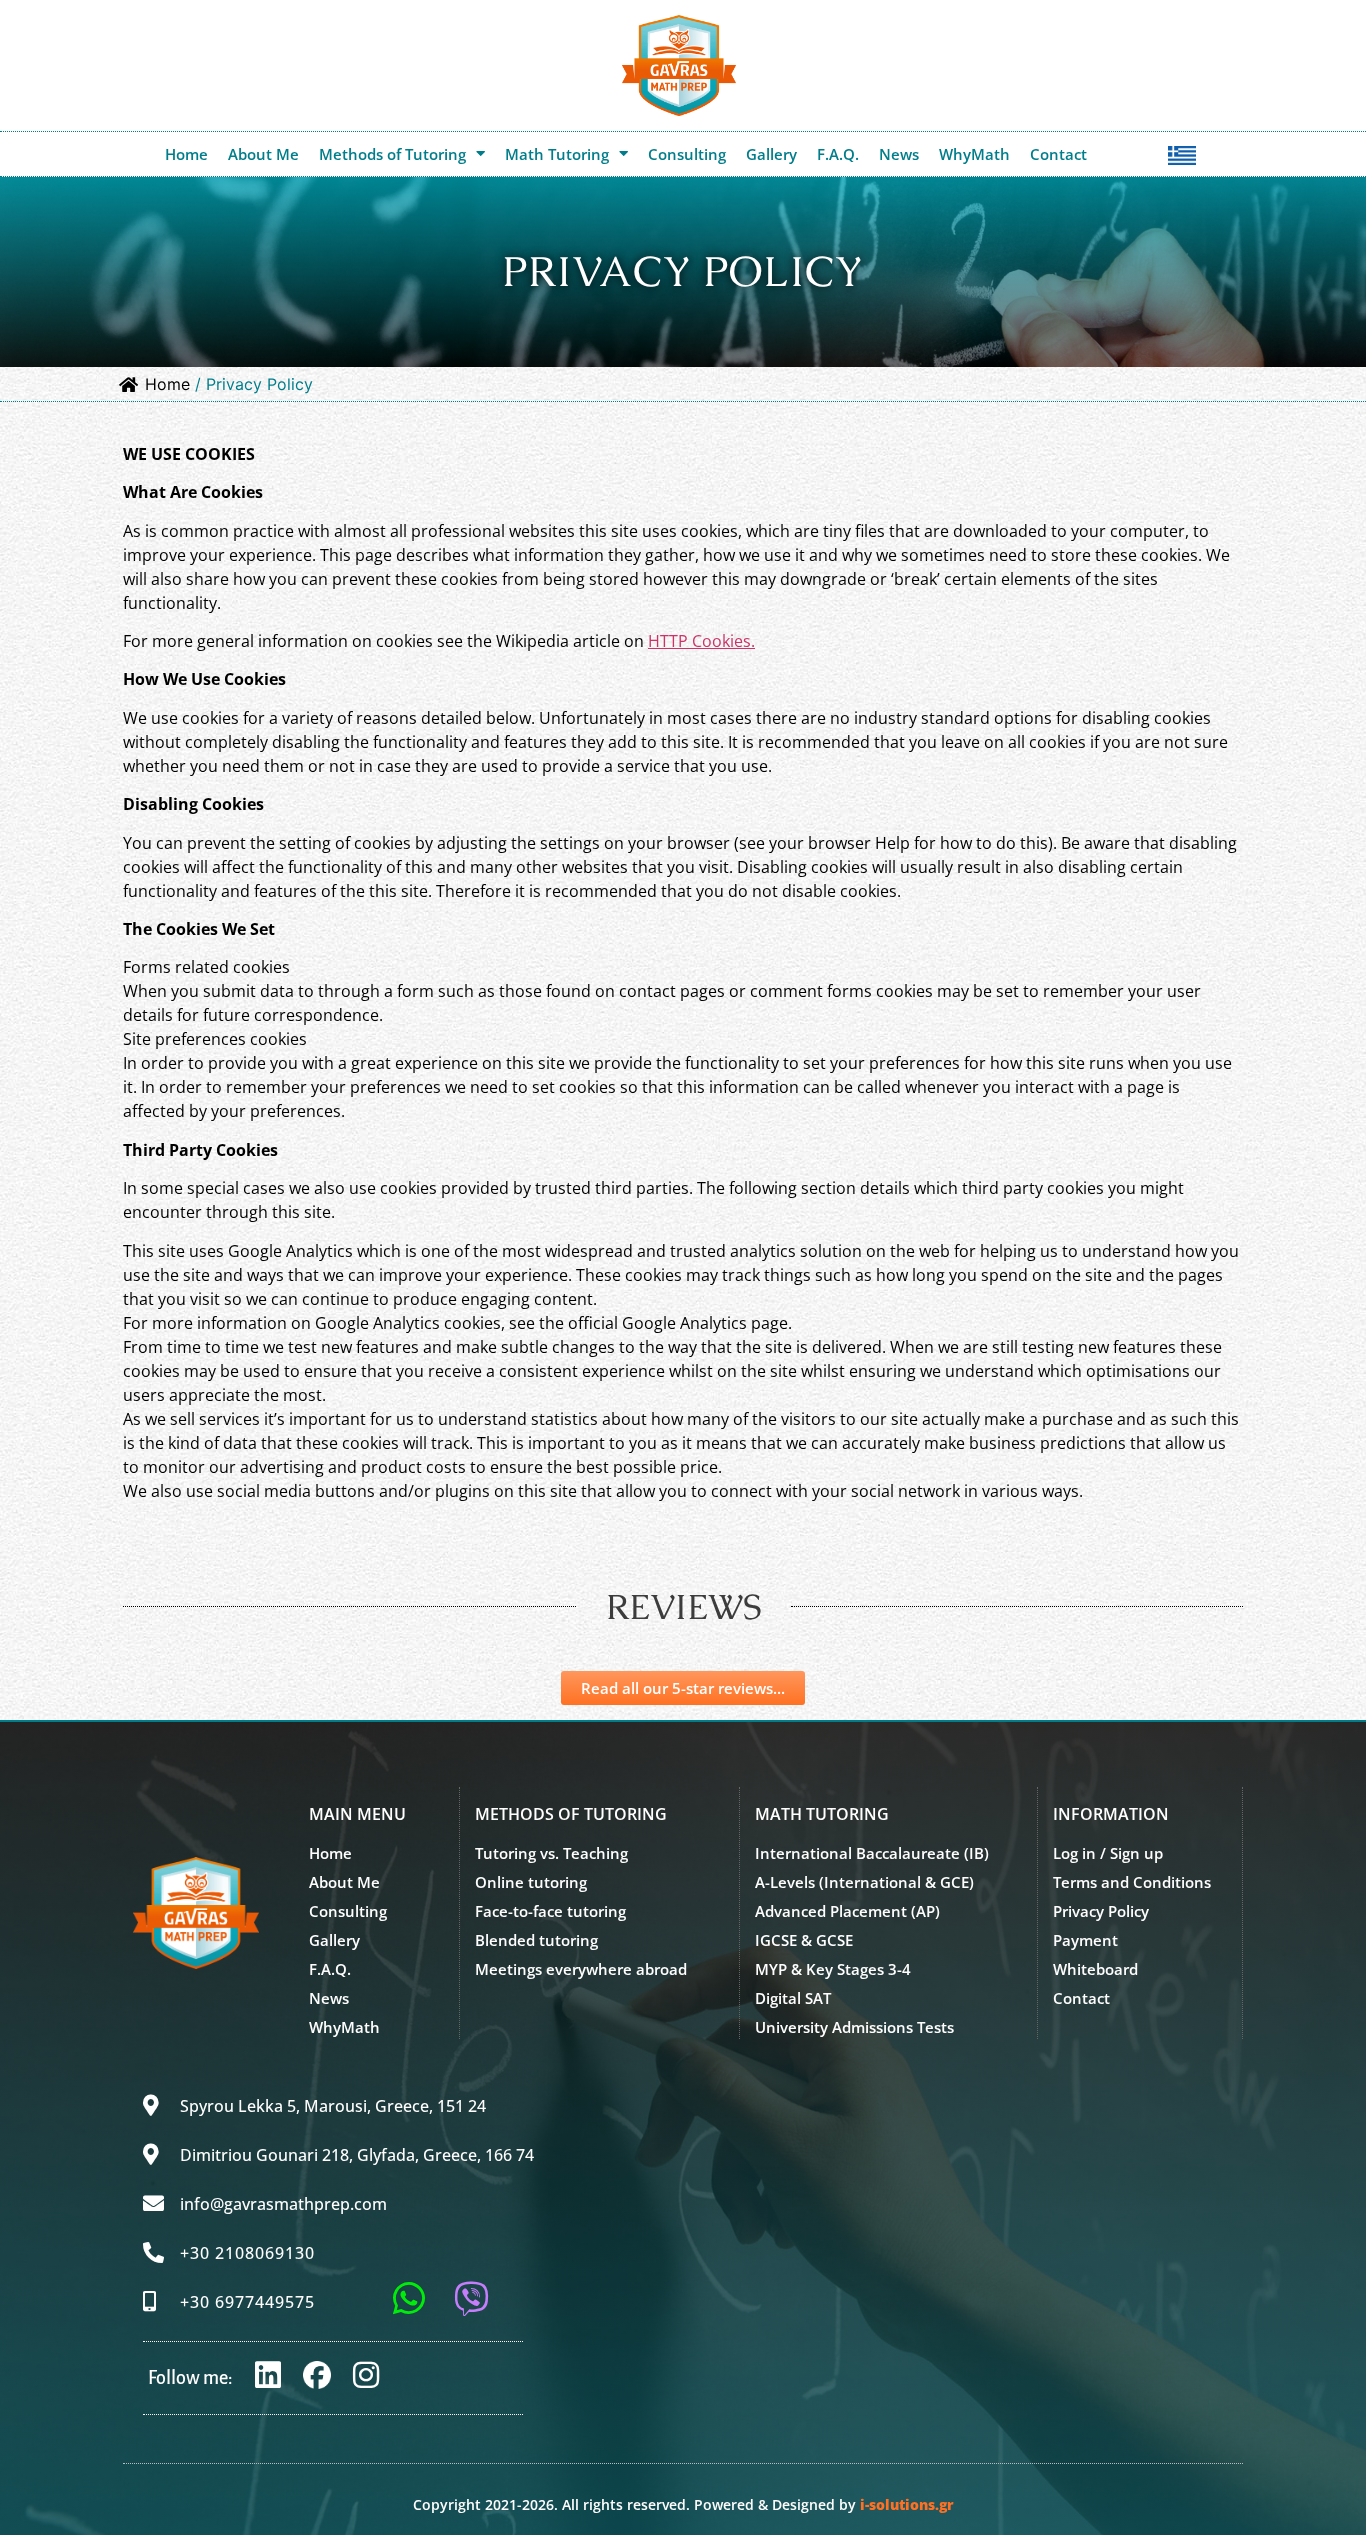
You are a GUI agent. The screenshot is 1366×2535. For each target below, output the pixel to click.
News (899, 154)
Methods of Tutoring (392, 154)
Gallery (771, 154)
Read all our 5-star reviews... (683, 1688)
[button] (1111, 1814)
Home (186, 154)
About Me (263, 154)
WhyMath (974, 154)
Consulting (687, 154)
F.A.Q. (838, 154)
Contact (1058, 154)
